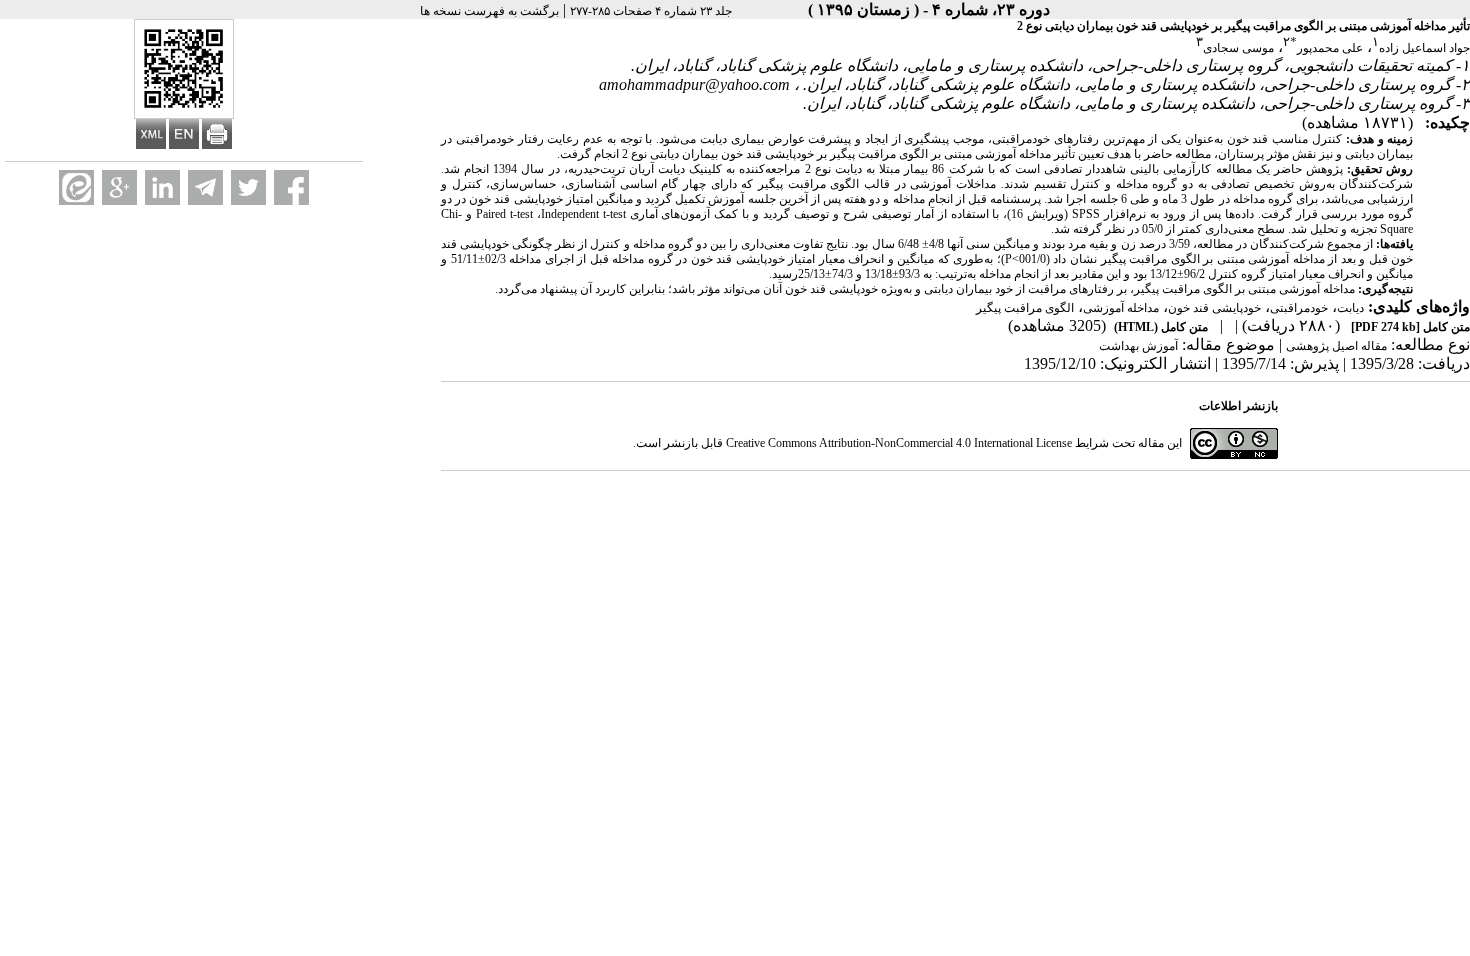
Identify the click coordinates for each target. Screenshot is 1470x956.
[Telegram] (205, 187)
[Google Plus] (119, 187)
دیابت (1350, 308)
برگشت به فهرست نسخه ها (489, 11)
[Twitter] (248, 187)
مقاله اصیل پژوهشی (1336, 346)
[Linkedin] (162, 187)
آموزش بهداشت (1138, 346)
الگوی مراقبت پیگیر (1025, 308)
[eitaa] (76, 187)
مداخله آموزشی (1121, 308)
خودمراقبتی (1299, 308)
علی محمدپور (1330, 48)
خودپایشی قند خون (1214, 308)
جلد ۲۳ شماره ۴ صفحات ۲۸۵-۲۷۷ (651, 11)
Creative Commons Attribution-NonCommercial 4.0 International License (899, 443)
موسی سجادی (1238, 48)
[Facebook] (291, 187)
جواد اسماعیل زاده (1424, 48)
